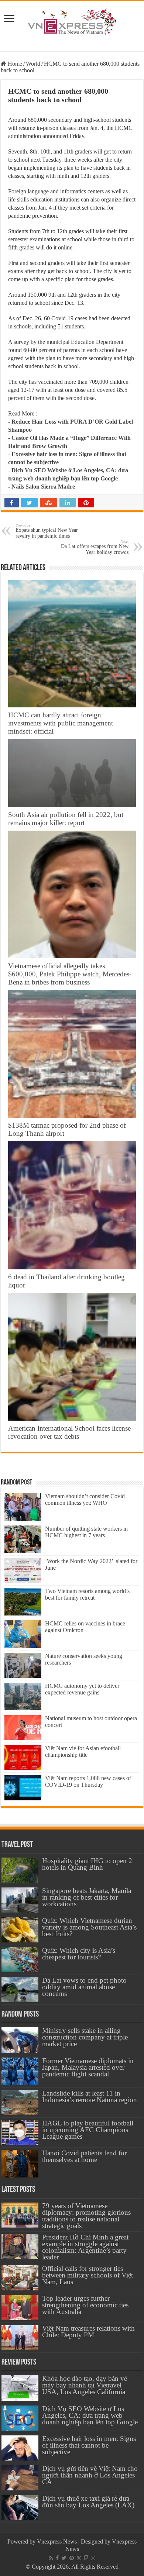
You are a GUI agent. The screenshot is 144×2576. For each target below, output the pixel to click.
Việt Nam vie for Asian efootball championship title (83, 1751)
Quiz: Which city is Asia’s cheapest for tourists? (79, 1954)
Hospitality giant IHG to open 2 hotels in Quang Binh (87, 1864)
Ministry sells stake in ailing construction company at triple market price (85, 2037)
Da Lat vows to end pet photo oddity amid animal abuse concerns (84, 1987)
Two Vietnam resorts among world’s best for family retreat (87, 1594)
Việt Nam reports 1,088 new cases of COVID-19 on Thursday (88, 1781)
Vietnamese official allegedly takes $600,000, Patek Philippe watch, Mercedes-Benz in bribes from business (70, 974)
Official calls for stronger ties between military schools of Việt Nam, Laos (88, 2275)
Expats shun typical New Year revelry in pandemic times (47, 531)
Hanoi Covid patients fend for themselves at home (84, 2156)
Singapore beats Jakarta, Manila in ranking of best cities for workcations (87, 1897)
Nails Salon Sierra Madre (43, 487)
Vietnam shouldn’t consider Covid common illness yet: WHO (85, 1499)
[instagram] (93, 2558)
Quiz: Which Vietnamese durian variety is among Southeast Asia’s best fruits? (89, 1927)
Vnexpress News (57, 2541)
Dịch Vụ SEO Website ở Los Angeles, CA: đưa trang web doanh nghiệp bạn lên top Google (90, 2415)
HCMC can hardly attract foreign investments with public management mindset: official (61, 723)
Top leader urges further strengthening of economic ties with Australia (85, 2305)
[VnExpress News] (72, 22)
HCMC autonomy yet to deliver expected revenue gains (82, 1689)
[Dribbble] (79, 2558)
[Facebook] (57, 2558)
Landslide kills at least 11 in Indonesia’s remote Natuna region (90, 2096)
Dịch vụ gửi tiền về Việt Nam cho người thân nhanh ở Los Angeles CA (90, 2475)
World (33, 64)
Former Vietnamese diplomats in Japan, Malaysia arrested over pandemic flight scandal (88, 2067)
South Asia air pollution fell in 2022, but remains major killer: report (66, 819)
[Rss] (51, 2558)
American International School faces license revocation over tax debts (69, 1432)
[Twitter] (64, 2558)
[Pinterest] (72, 2558)
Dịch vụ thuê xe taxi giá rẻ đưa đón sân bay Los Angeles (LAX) (88, 2502)
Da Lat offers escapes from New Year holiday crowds (95, 547)
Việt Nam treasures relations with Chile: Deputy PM (88, 2332)
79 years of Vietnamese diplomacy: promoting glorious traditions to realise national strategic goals (86, 2216)
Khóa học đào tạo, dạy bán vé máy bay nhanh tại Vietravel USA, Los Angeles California (85, 2385)
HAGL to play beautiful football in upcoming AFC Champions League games (88, 2130)
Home (14, 64)
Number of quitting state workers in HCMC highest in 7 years (86, 1532)
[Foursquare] (86, 2558)
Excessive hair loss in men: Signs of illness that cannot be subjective (89, 2445)
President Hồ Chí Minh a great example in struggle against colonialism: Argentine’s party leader (85, 2247)
